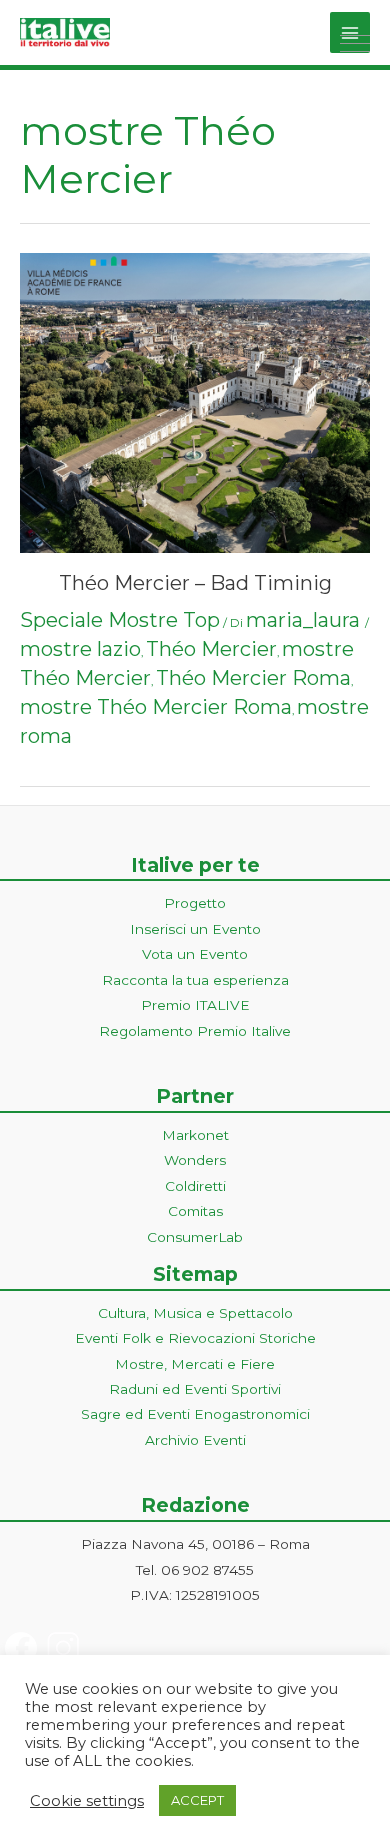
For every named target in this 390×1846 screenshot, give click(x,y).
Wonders (195, 1160)
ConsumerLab (195, 1237)
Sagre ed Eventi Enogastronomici (195, 1414)
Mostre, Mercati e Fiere (195, 1364)
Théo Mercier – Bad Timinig (195, 583)
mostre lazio (80, 649)
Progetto (195, 903)
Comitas (195, 1211)
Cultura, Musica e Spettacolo (195, 1313)
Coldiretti (195, 1186)
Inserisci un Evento (195, 929)
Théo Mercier (211, 649)
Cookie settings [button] (87, 1801)
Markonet (195, 1135)
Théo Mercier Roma (253, 678)
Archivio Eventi (195, 1440)
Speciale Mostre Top (120, 620)
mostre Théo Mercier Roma (156, 707)
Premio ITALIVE (195, 1005)
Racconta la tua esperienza (195, 980)
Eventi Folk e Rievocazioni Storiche (195, 1338)
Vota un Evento (195, 954)
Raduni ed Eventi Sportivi (195, 1389)
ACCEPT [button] (197, 1800)
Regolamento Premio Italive (195, 1031)
